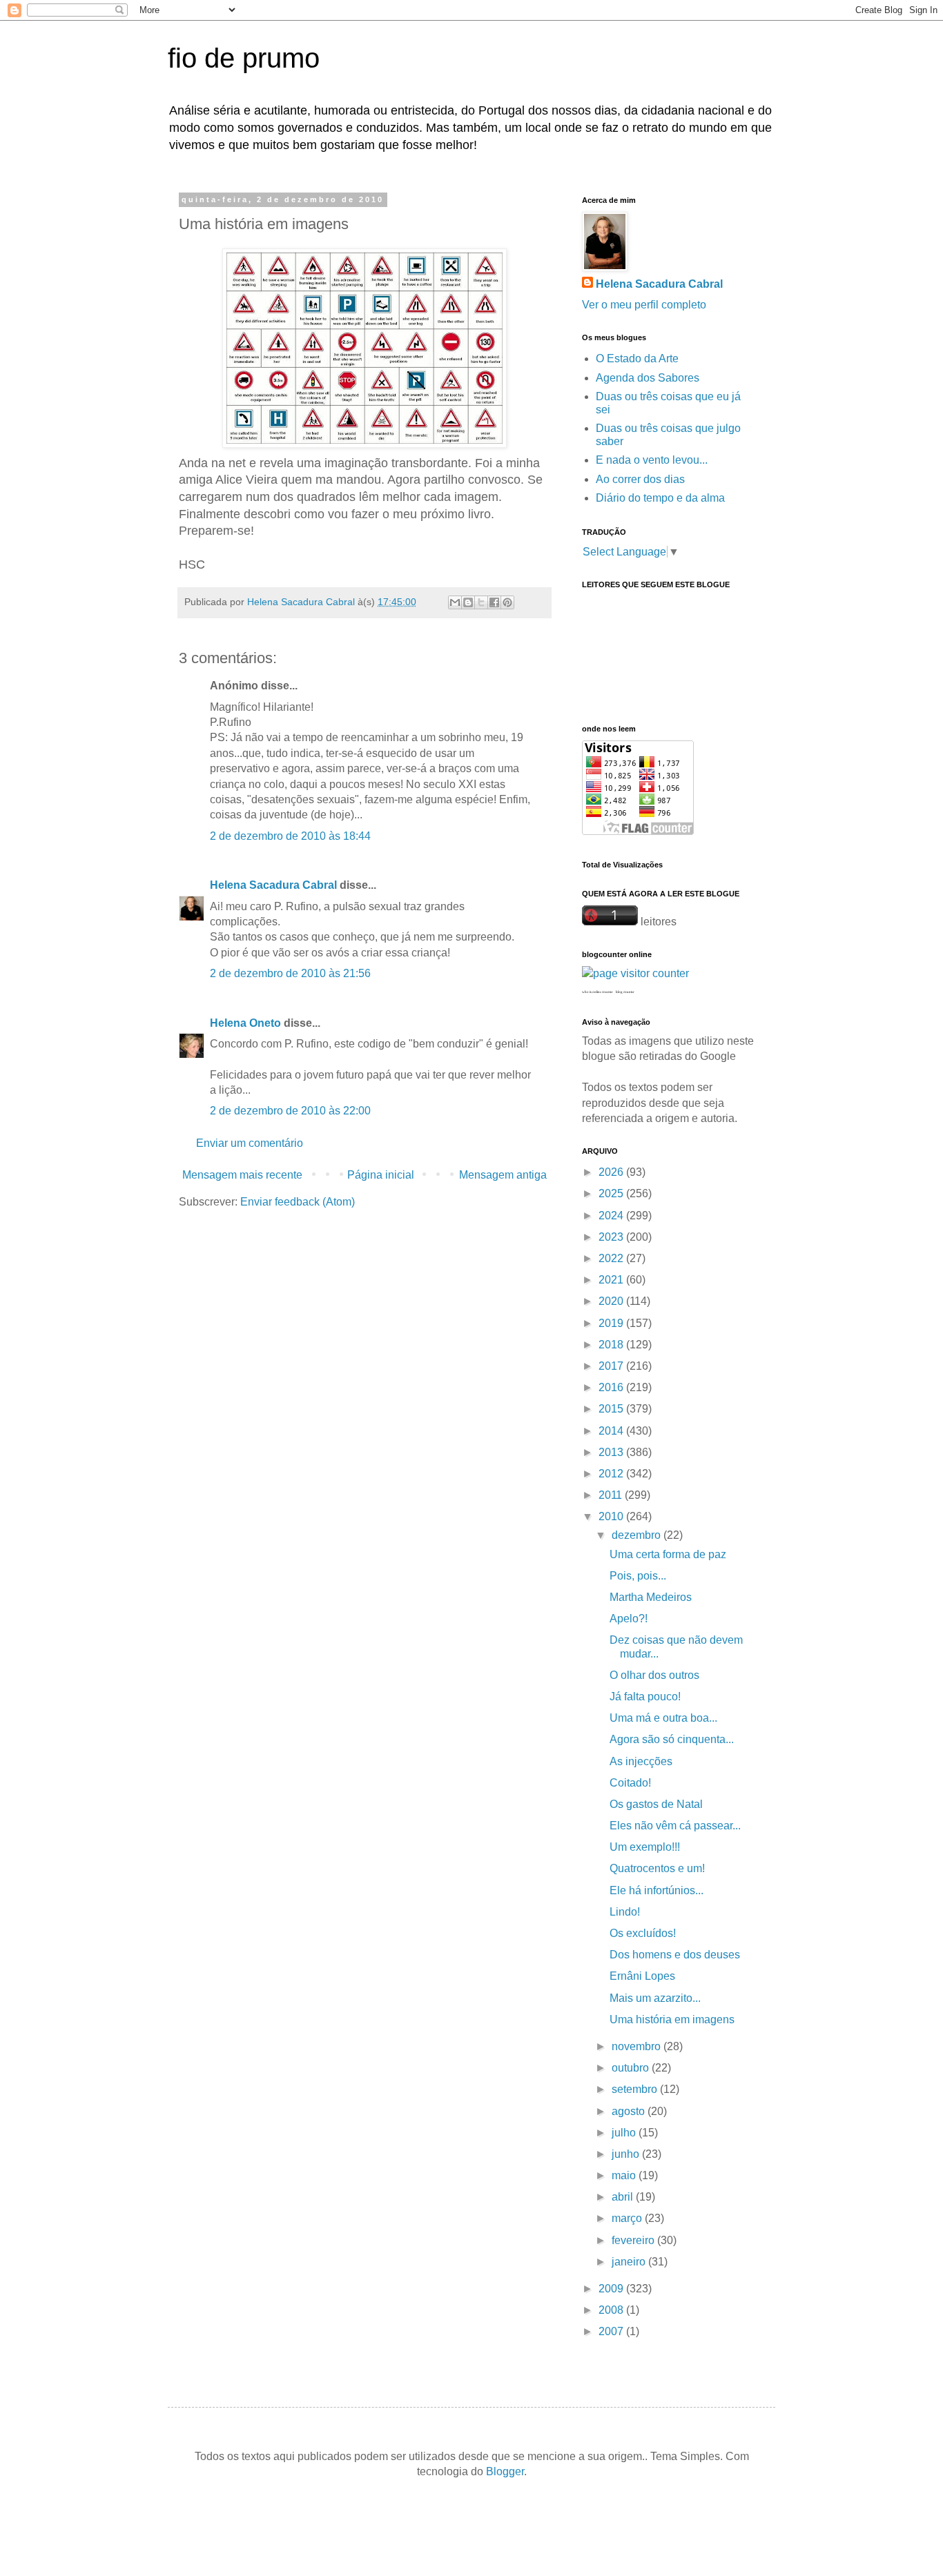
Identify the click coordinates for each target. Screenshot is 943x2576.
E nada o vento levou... (652, 460)
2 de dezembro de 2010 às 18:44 (290, 836)
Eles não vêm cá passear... (675, 1826)
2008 (612, 2310)
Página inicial (381, 1175)
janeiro (630, 2262)
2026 (612, 1172)
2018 (612, 1345)
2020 (612, 1301)
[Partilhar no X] (481, 602)
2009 (612, 2289)
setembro (636, 2089)
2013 (612, 1452)
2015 (612, 1409)
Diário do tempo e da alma (660, 498)
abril (624, 2197)
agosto (630, 2111)
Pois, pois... (638, 1576)
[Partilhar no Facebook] (494, 602)
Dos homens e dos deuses (675, 1955)
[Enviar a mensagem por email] (455, 602)
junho (627, 2154)
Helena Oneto (245, 1023)
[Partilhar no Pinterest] (507, 602)
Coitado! (630, 1783)
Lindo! (625, 1912)
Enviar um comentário (250, 1143)
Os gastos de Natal (656, 1804)
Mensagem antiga (503, 1175)
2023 (612, 1237)
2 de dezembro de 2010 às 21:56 (290, 973)
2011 (612, 1495)
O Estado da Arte (637, 358)
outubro (632, 2068)
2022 (612, 1258)
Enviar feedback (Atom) (298, 1202)
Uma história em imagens (672, 2019)
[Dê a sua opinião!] (468, 602)
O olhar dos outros (654, 1675)
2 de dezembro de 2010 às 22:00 (290, 1111)
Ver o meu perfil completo (644, 305)
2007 (612, 2331)
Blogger (505, 2471)
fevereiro (634, 2240)
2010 (612, 1516)
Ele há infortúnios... (657, 1890)
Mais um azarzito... (655, 1998)
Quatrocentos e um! (657, 1868)
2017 (612, 1366)
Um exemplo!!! (645, 1847)
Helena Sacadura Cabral (273, 885)
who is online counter (597, 992)
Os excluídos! (643, 1933)
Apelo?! (629, 1619)
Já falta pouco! (645, 1697)
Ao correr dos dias (640, 479)
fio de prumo (244, 58)
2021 (612, 1280)
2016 (612, 1387)
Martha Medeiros (651, 1597)
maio (625, 2175)
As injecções (641, 1761)
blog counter (625, 992)
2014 (612, 1431)
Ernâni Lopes (642, 1976)
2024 (612, 1216)
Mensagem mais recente (242, 1175)
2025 (612, 1193)
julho (625, 2133)
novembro (638, 2046)
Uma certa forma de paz (668, 1554)
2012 (612, 1474)
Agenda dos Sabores (648, 378)
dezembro (638, 1535)
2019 (612, 1323)
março (628, 2218)
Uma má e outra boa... (663, 1718)
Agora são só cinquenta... (672, 1739)
